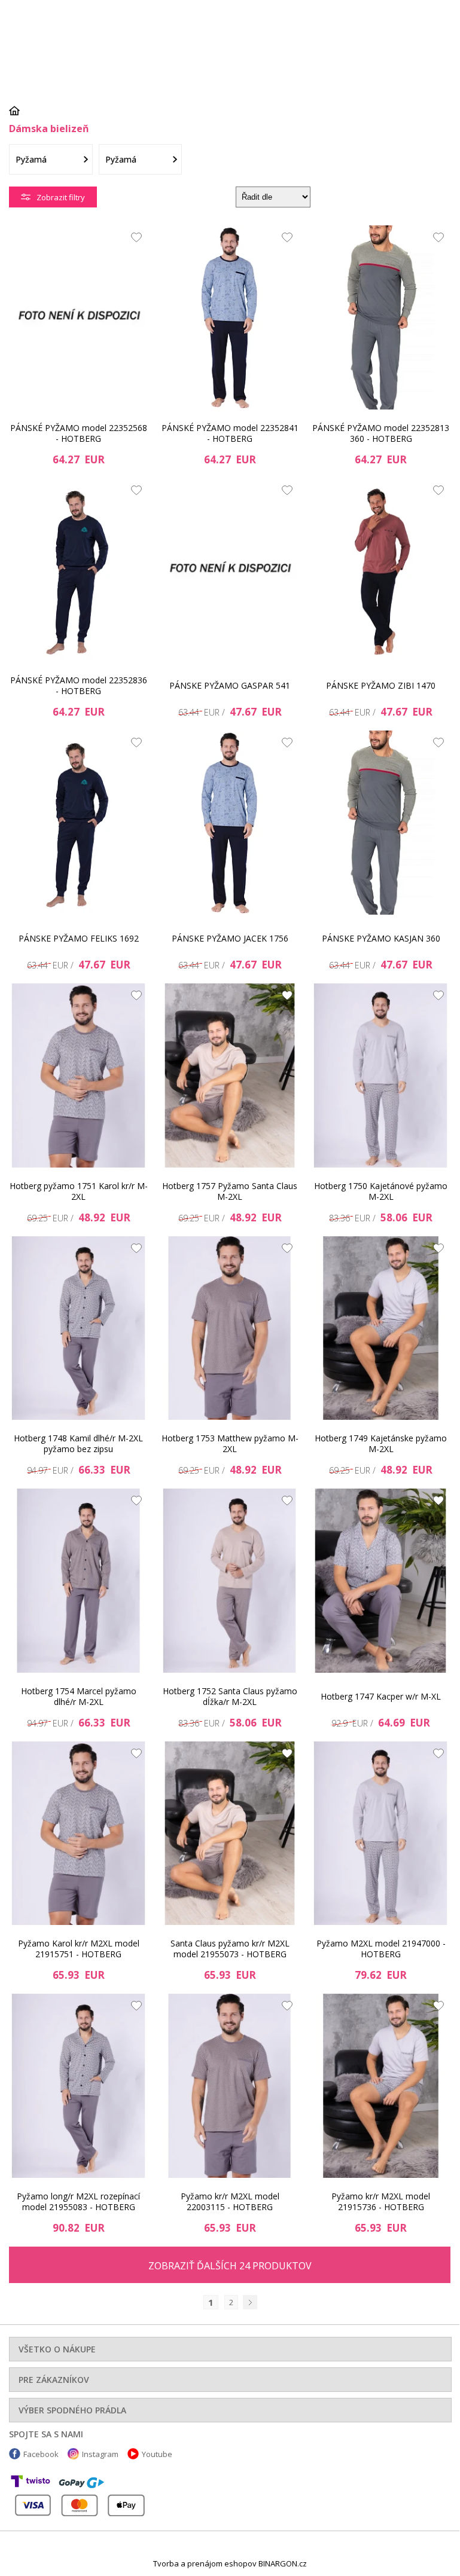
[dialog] (230, 1286)
